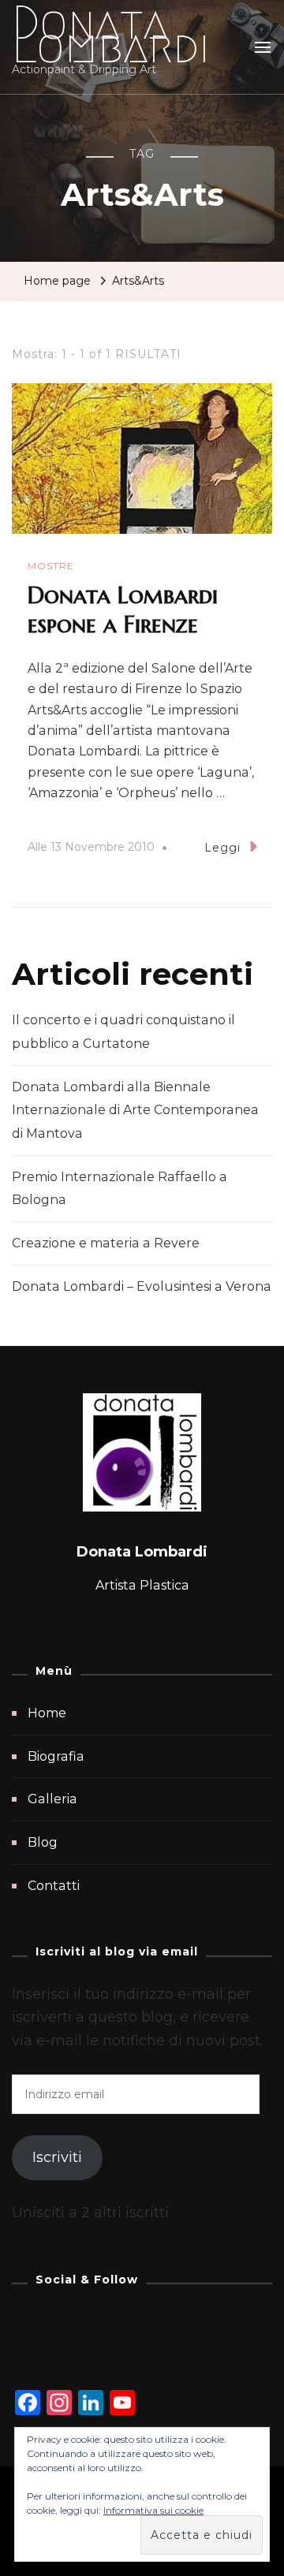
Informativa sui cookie (153, 2510)
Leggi (222, 848)
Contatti (54, 1886)
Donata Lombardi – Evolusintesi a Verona (142, 1286)
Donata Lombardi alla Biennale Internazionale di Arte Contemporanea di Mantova (135, 1110)
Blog (43, 1842)
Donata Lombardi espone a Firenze (123, 610)
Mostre (51, 566)
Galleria (52, 1799)
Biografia (56, 1756)
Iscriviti (57, 2157)
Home (47, 1713)
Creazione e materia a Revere (106, 1243)
